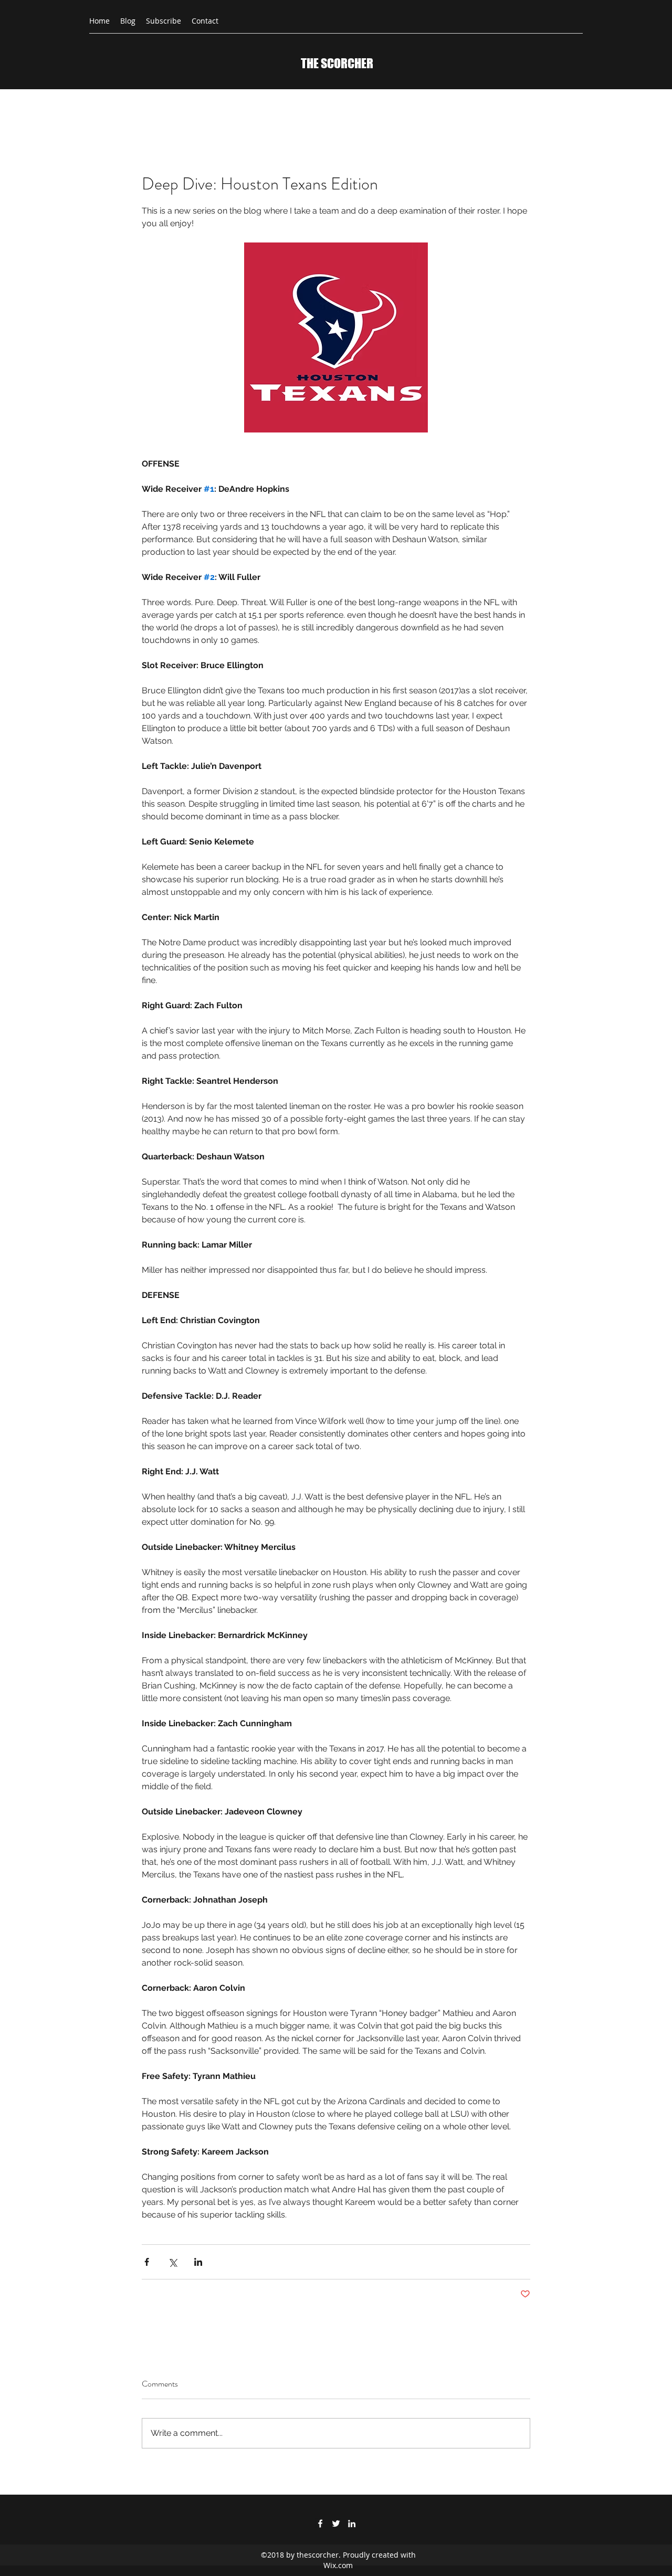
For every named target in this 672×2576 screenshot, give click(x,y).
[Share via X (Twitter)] (172, 2262)
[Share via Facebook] (147, 2262)
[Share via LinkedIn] (198, 2262)
